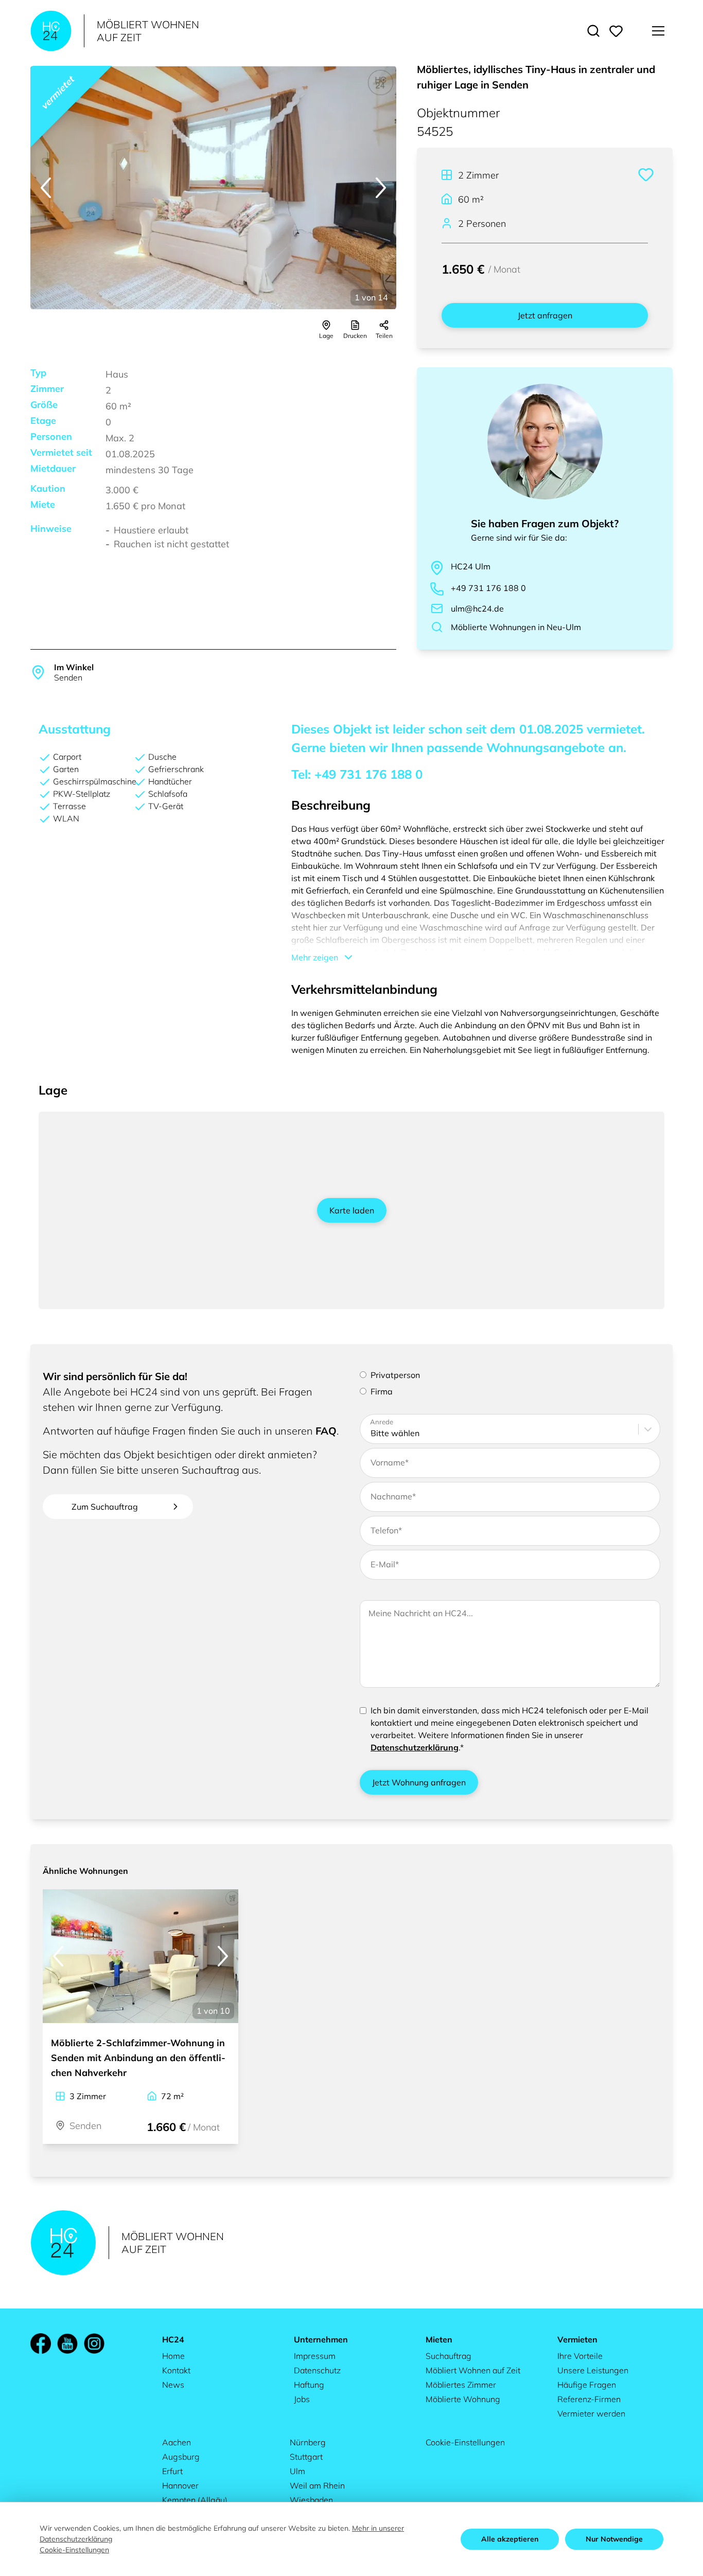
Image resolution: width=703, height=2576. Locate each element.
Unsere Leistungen (593, 2370)
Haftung (309, 2385)
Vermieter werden (591, 2413)
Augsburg (181, 2457)
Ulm (297, 2471)
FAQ (326, 1431)
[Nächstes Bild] (381, 188)
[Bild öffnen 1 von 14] (213, 188)
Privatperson (395, 1375)
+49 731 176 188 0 (488, 588)
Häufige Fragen (587, 2385)
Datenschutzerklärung (415, 1747)
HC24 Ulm (471, 566)
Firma (382, 1391)
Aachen (177, 2442)
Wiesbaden (311, 2500)
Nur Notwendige (614, 2539)
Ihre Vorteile (580, 2356)
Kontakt (176, 2370)
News (173, 2385)
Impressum (315, 2356)
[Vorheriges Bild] (46, 188)
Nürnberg (308, 2442)
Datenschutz (317, 2370)
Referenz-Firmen (589, 2399)
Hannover (180, 2485)
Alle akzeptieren (510, 2539)
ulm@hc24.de (477, 609)
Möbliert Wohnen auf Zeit (473, 2370)
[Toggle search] (593, 31)
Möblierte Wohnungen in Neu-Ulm (516, 627)
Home (173, 2356)
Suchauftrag (449, 2356)
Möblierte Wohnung (463, 2399)
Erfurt (172, 2471)
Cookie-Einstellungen (465, 2442)
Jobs (302, 2399)
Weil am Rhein (317, 2485)
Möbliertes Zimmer (461, 2385)
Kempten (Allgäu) (195, 2500)
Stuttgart (306, 2457)
